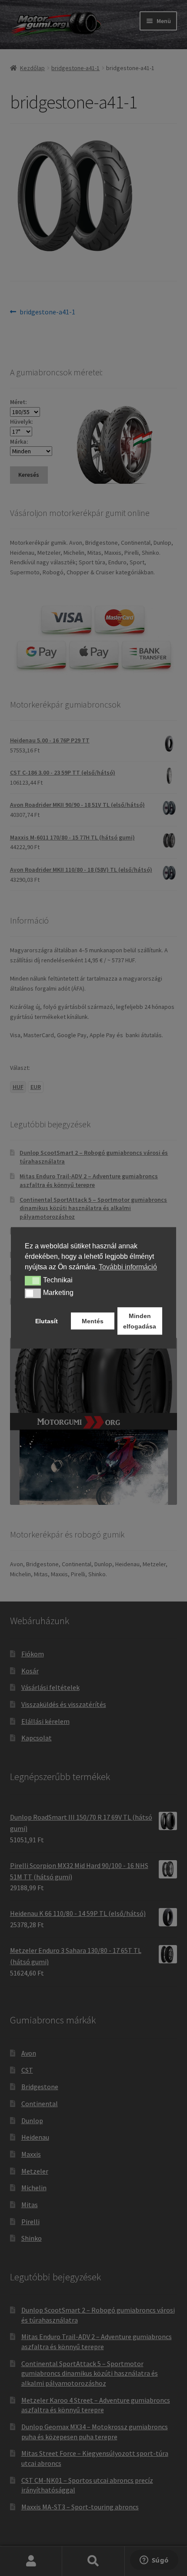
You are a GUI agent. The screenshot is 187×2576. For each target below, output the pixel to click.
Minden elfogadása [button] (140, 1321)
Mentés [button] (93, 1321)
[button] (33, 1281)
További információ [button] (128, 1267)
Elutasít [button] (47, 1321)
